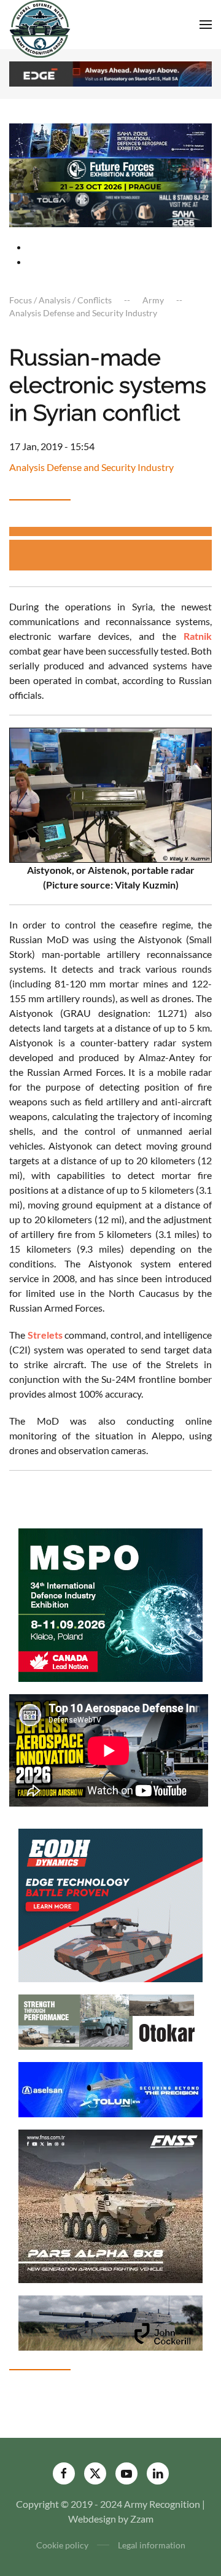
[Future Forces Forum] (110, 174)
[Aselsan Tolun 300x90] (110, 2088)
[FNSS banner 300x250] (110, 2205)
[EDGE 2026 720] (110, 73)
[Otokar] (110, 2021)
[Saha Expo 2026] (110, 140)
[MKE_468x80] (110, 208)
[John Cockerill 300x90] (110, 2321)
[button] (206, 25)
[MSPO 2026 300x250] (110, 1604)
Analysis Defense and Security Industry (91, 467)
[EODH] (110, 1904)
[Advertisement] (115, 555)
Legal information (152, 2545)
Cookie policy (62, 2545)
